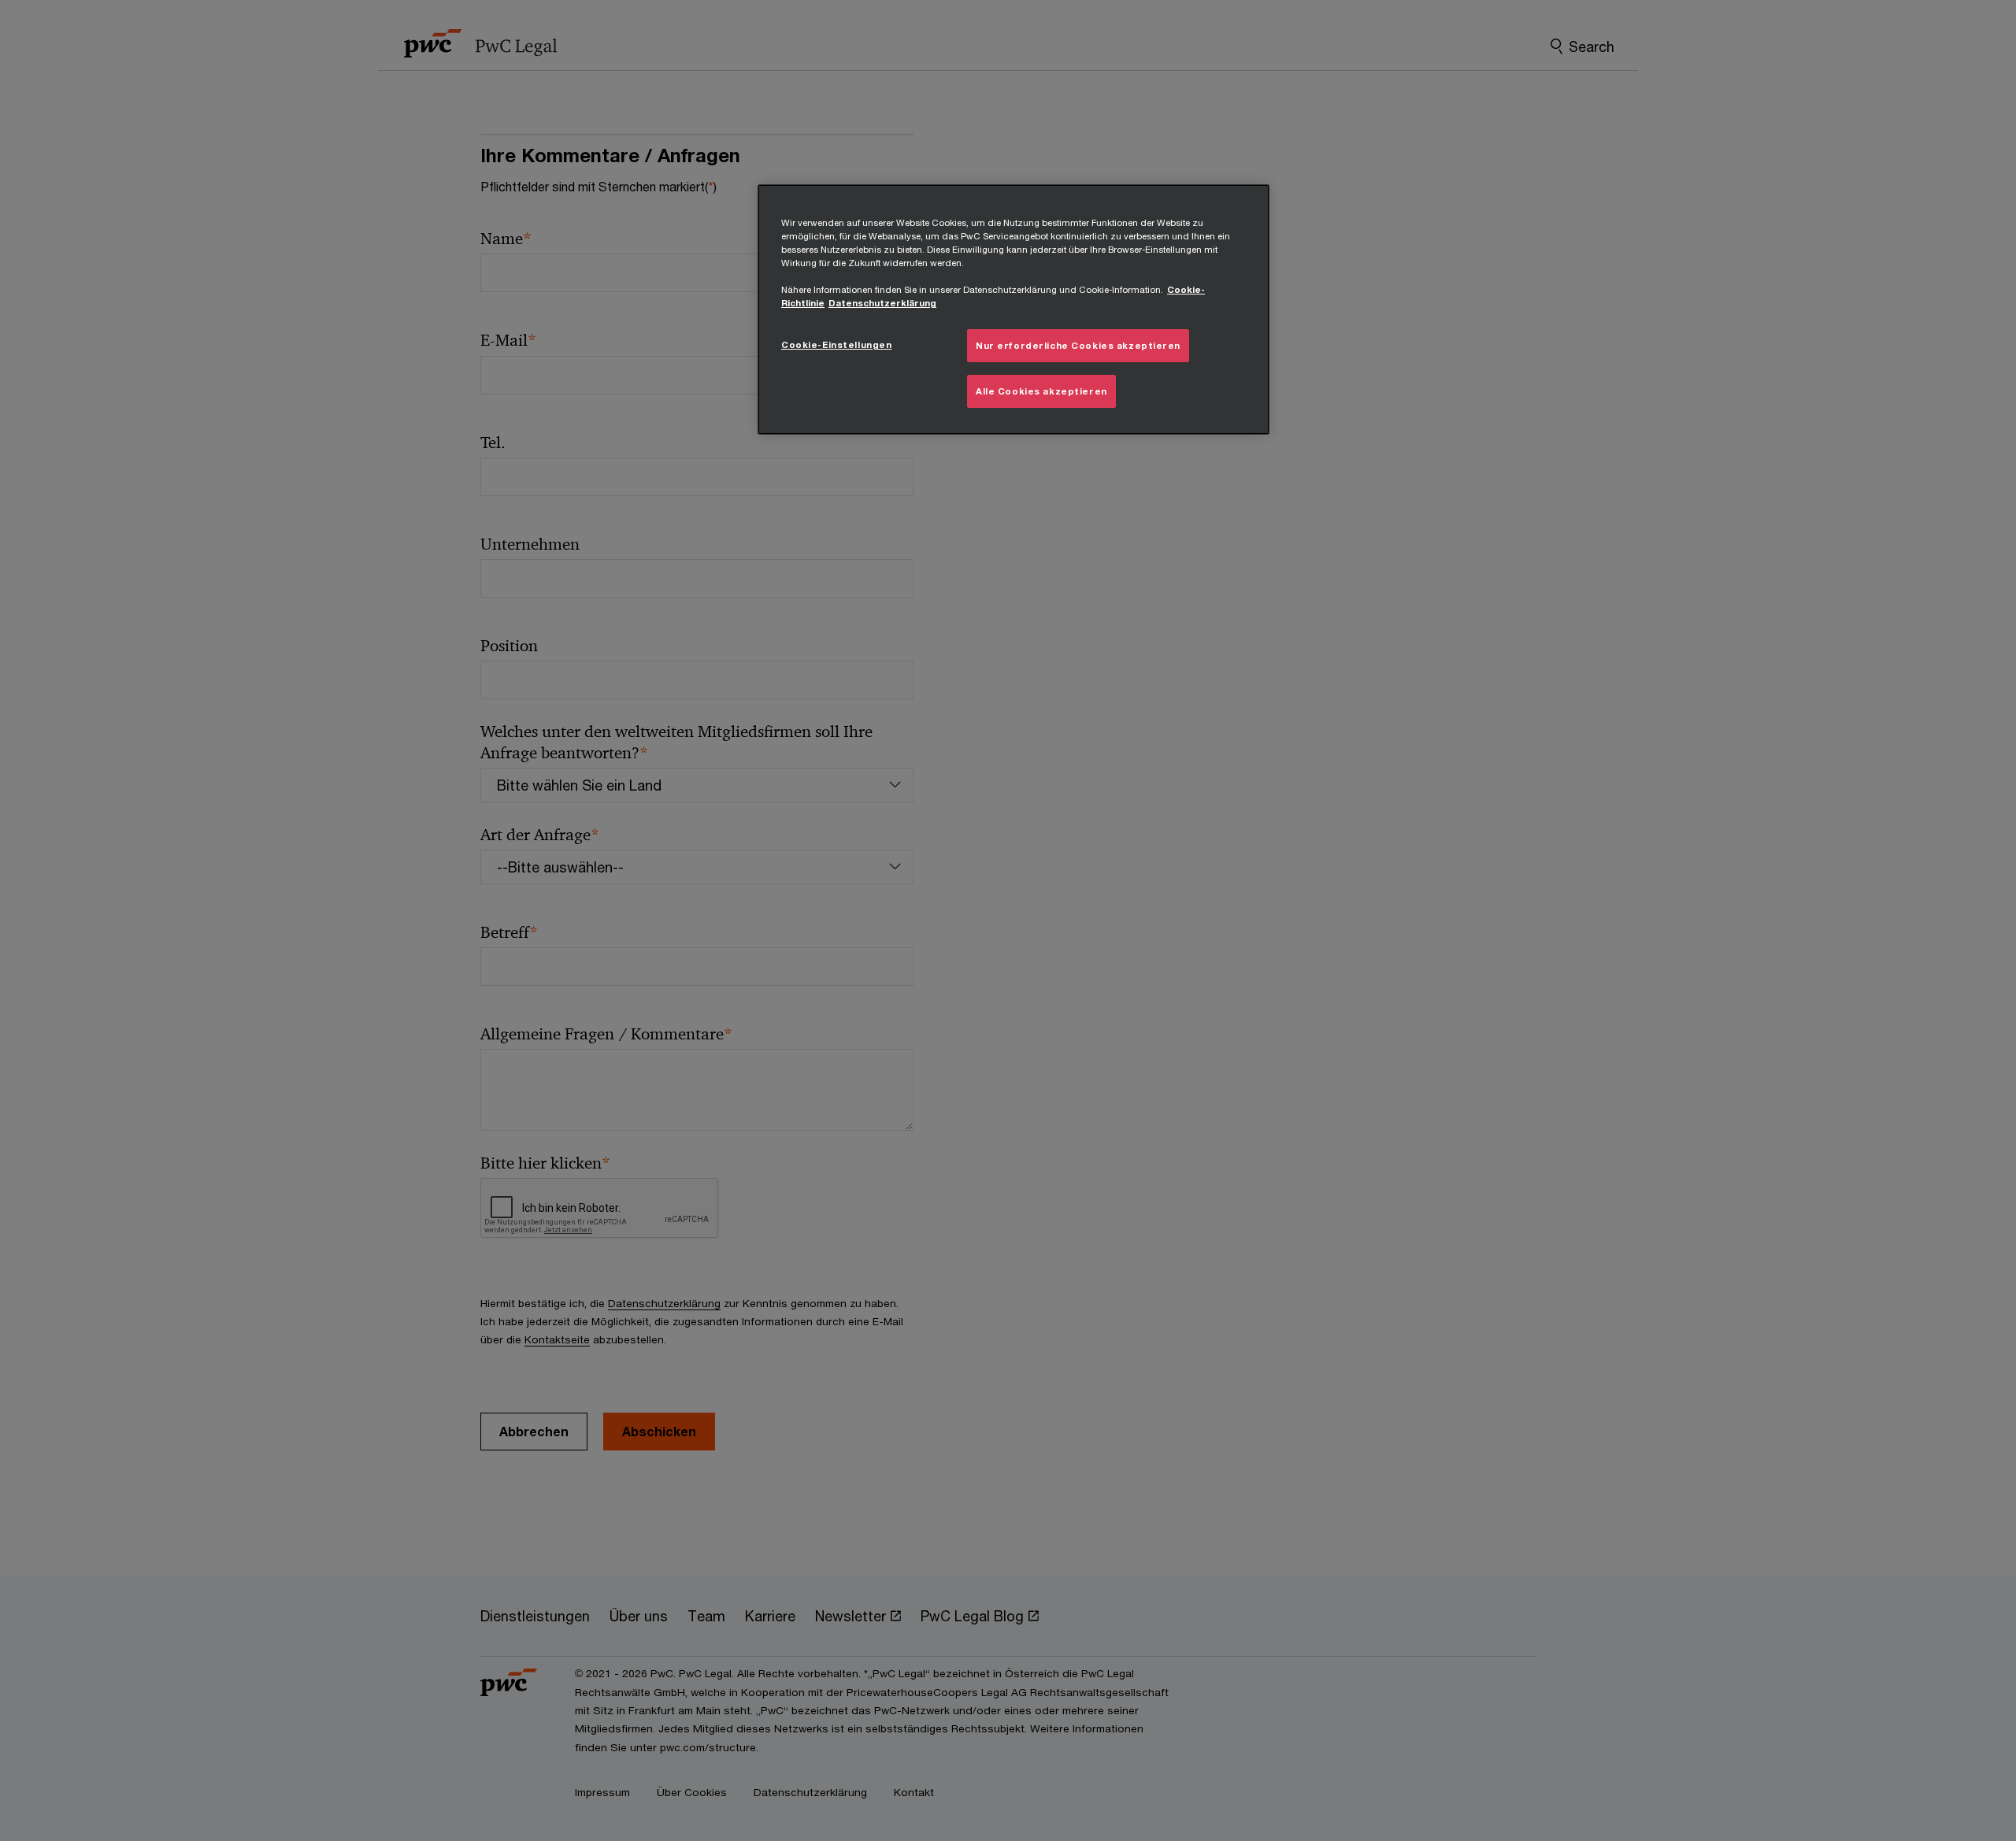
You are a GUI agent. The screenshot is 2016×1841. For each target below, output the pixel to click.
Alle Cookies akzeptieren (1041, 391)
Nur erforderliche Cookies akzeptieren (1078, 345)
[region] (1014, 309)
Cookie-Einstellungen (836, 344)
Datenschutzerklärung (882, 303)
